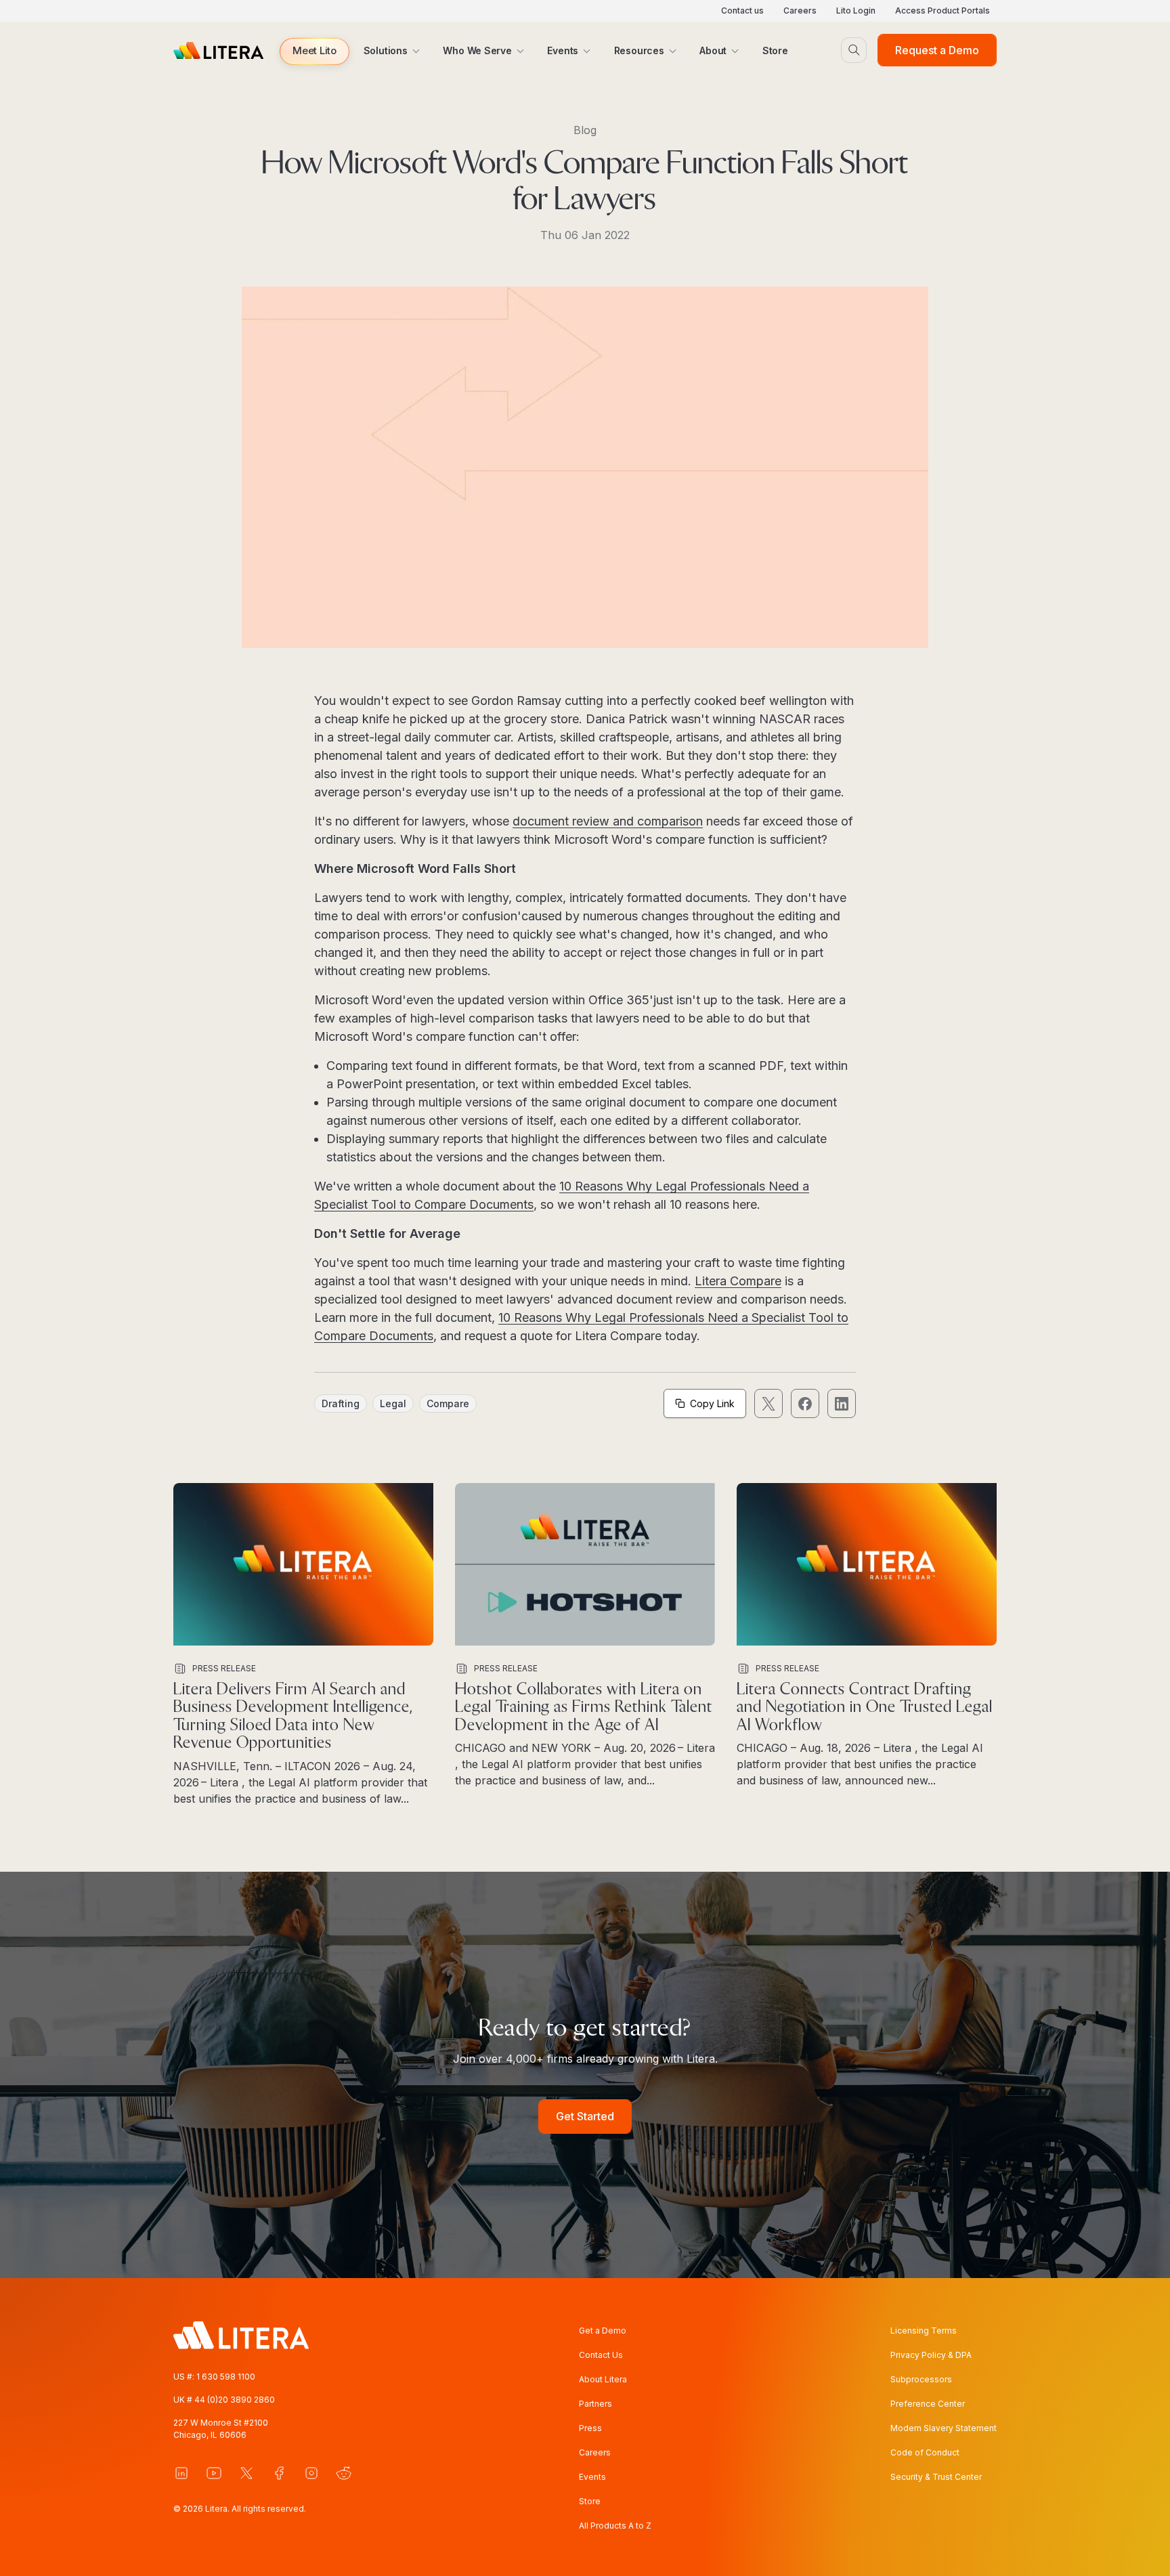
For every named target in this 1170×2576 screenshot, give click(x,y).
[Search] (854, 50)
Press (590, 2428)
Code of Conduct (925, 2452)
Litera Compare (738, 1281)
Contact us (742, 10)
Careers (800, 10)
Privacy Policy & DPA (931, 2355)
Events (592, 2477)
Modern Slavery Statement (944, 2428)
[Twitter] (246, 2473)
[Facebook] (279, 2473)
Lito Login (856, 10)
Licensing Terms (924, 2331)
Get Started (585, 2116)
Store (590, 2501)
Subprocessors (921, 2379)
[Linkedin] (181, 2473)
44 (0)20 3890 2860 (235, 2400)
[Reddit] (344, 2473)
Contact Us (601, 2355)
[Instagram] (311, 2473)
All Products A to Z (615, 2526)
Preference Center (928, 2404)
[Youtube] (214, 2473)
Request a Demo (937, 50)
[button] (315, 51)
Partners (595, 2404)
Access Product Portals (942, 10)
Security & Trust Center (936, 2477)
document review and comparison (608, 821)
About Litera (603, 2379)
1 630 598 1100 (226, 2377)
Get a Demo (603, 2331)
